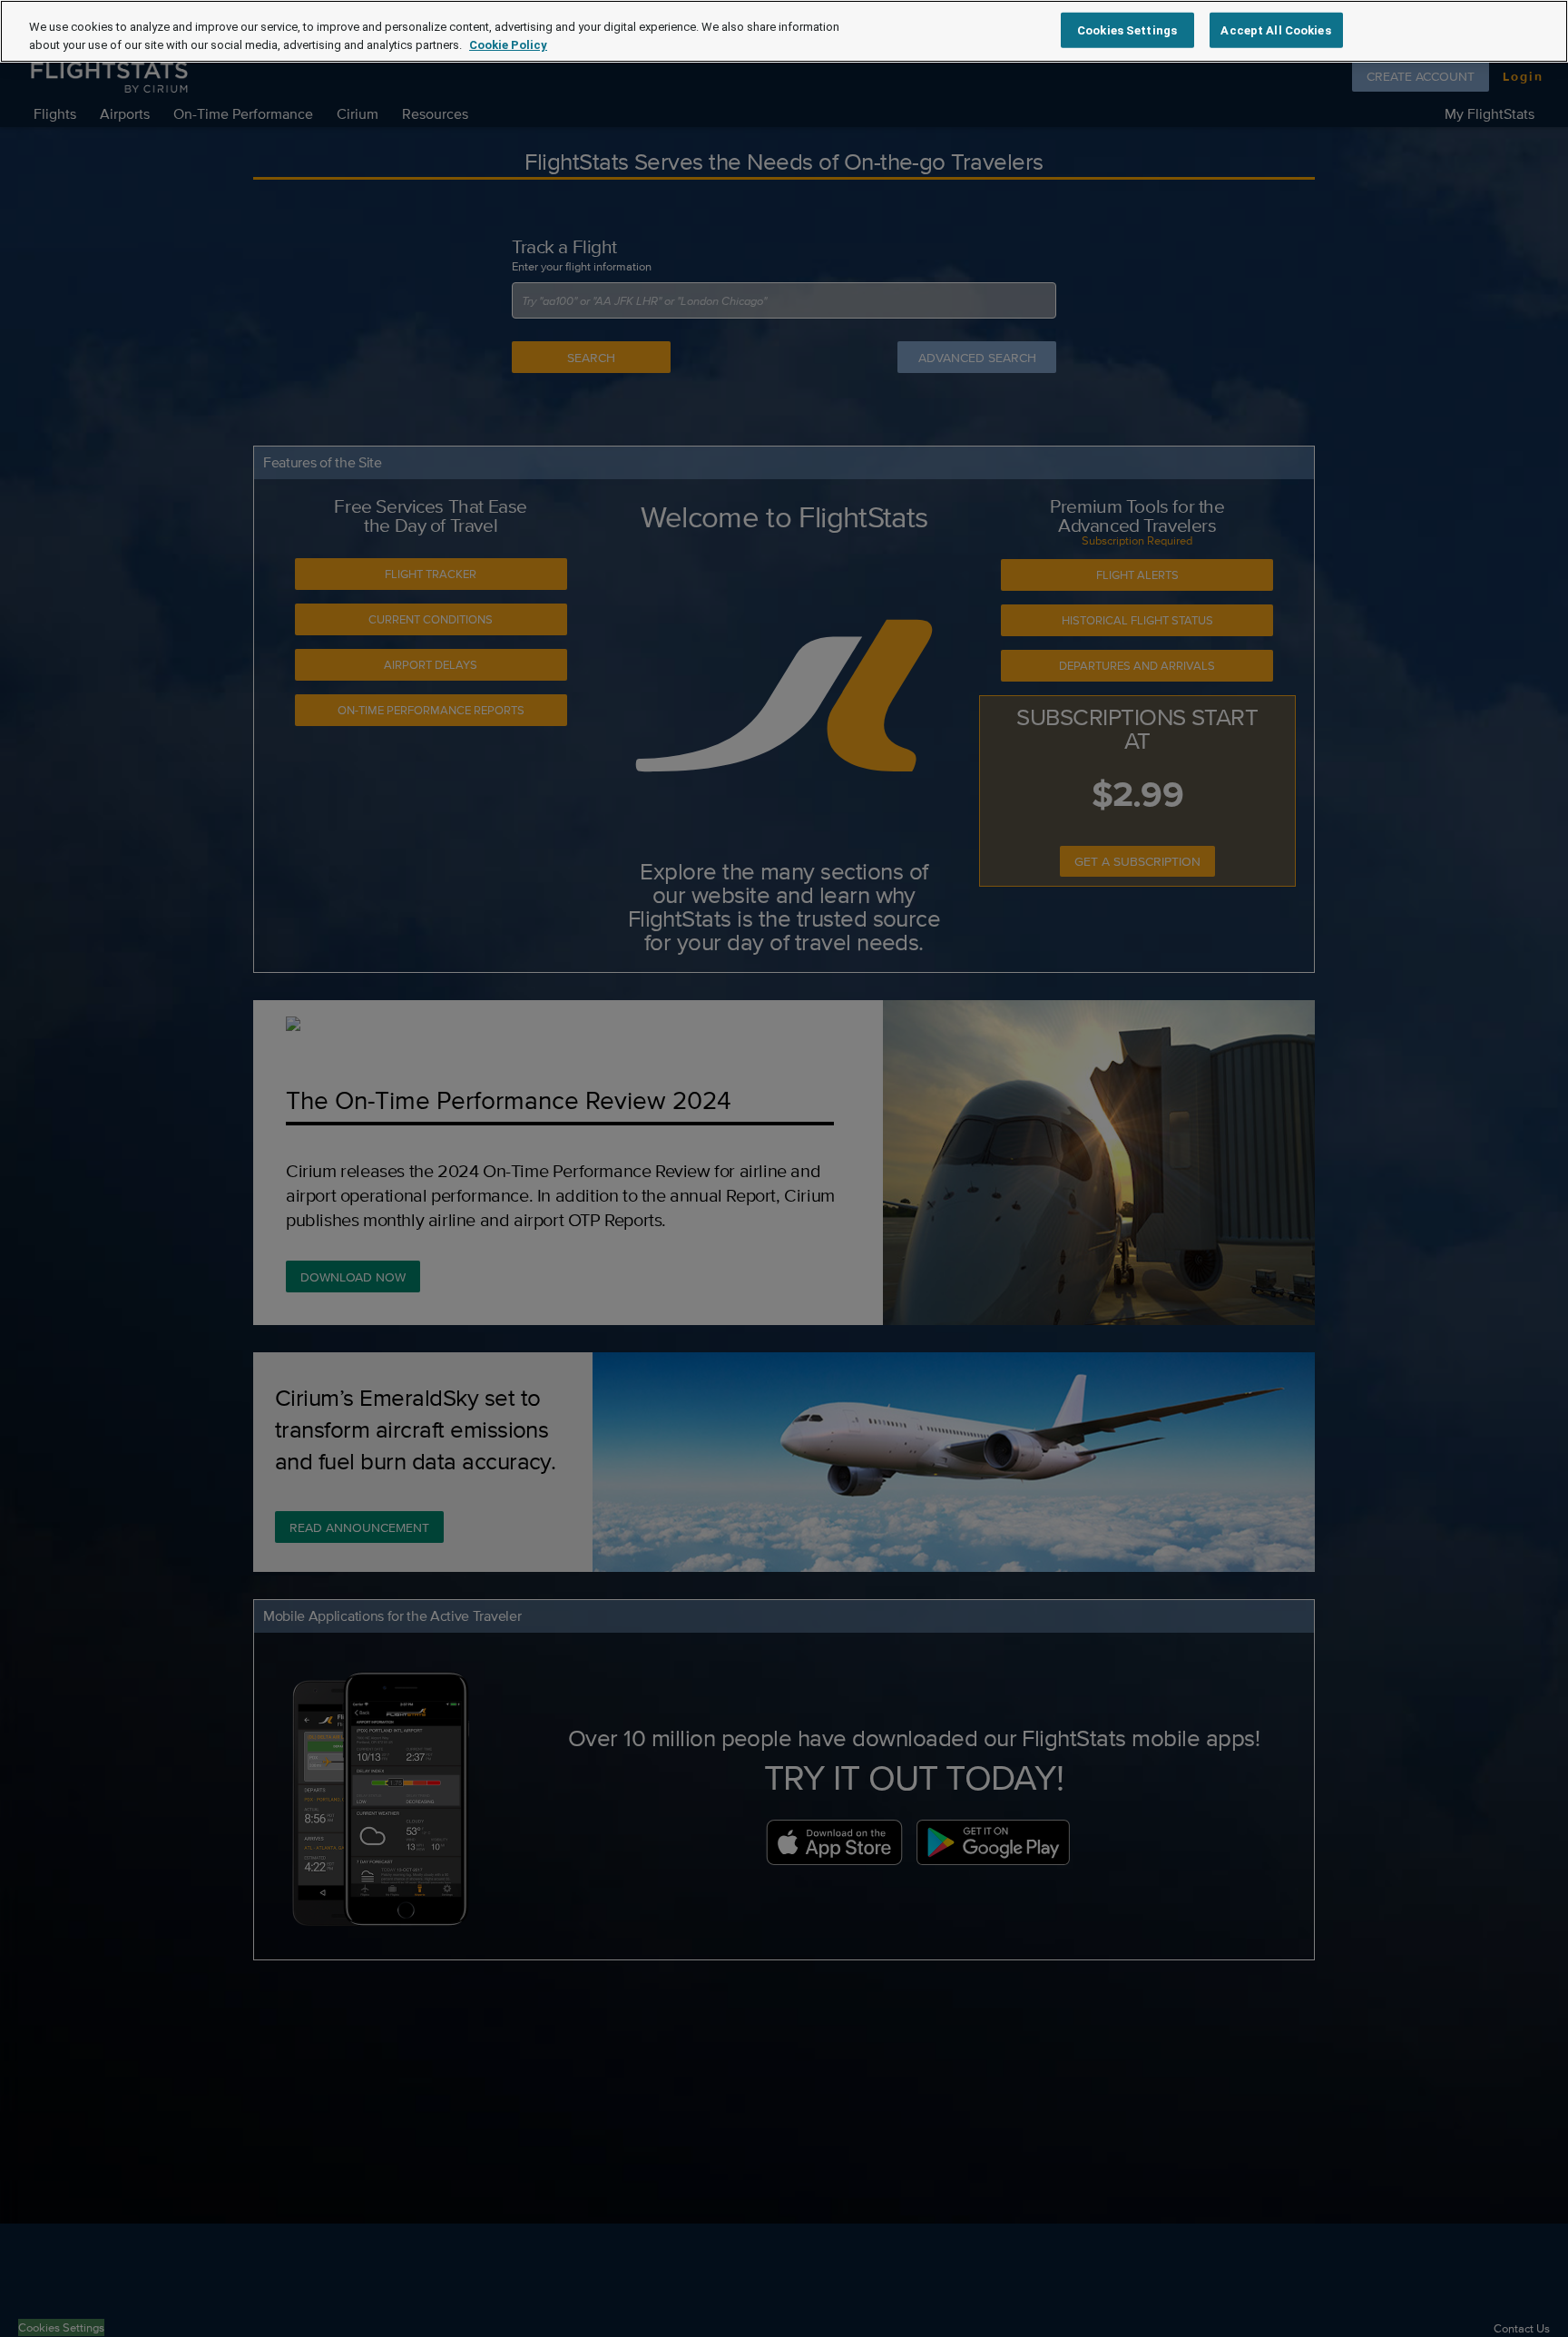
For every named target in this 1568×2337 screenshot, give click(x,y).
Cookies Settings (1127, 29)
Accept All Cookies (1275, 29)
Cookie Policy (508, 45)
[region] (784, 31)
